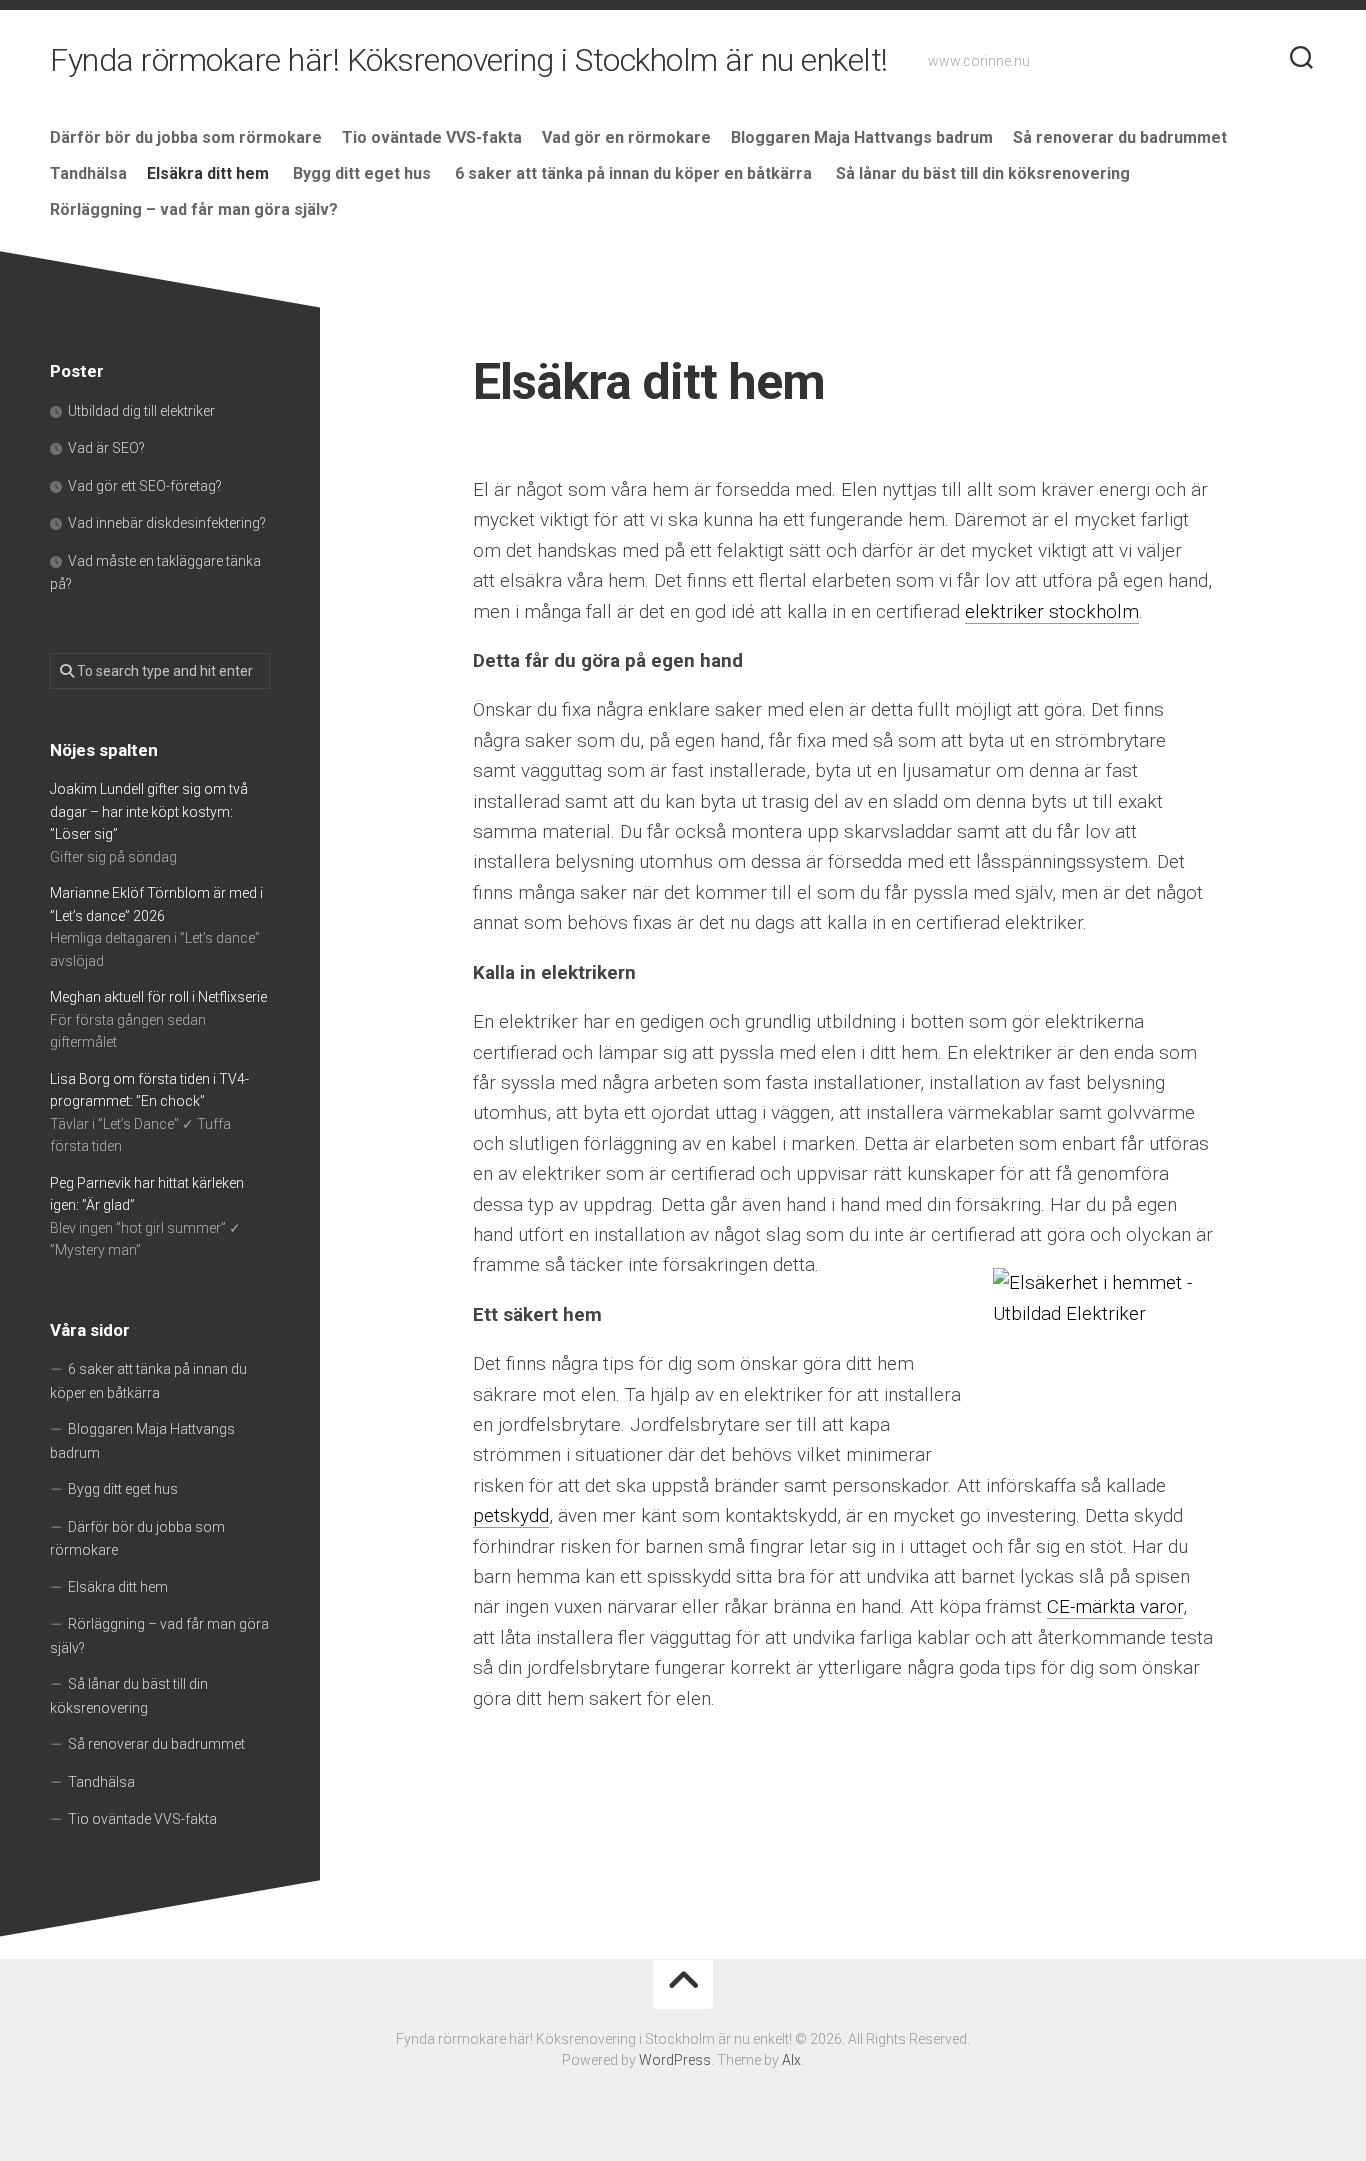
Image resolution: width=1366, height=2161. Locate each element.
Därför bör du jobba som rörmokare (186, 137)
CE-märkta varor (1115, 1606)
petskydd (511, 1515)
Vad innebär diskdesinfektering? (168, 523)
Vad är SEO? (108, 448)
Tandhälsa (88, 173)
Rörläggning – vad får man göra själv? (196, 209)
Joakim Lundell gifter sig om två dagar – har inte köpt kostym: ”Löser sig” (149, 811)
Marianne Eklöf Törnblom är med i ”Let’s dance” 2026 (156, 904)
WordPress (675, 2060)
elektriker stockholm (1052, 611)
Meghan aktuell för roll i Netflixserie (158, 997)
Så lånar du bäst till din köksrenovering (983, 173)
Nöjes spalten (104, 750)
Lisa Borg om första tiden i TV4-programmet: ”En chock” (149, 1090)
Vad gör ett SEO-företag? (146, 486)
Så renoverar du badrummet (1120, 137)
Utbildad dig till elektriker (143, 411)
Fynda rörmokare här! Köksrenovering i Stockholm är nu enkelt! (469, 60)
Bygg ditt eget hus (364, 173)
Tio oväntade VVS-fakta (432, 137)
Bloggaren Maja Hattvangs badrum (862, 137)
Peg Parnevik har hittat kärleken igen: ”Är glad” (147, 1194)
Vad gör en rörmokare (626, 137)
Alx (791, 2060)
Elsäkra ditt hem (210, 173)
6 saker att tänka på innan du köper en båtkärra (635, 173)
